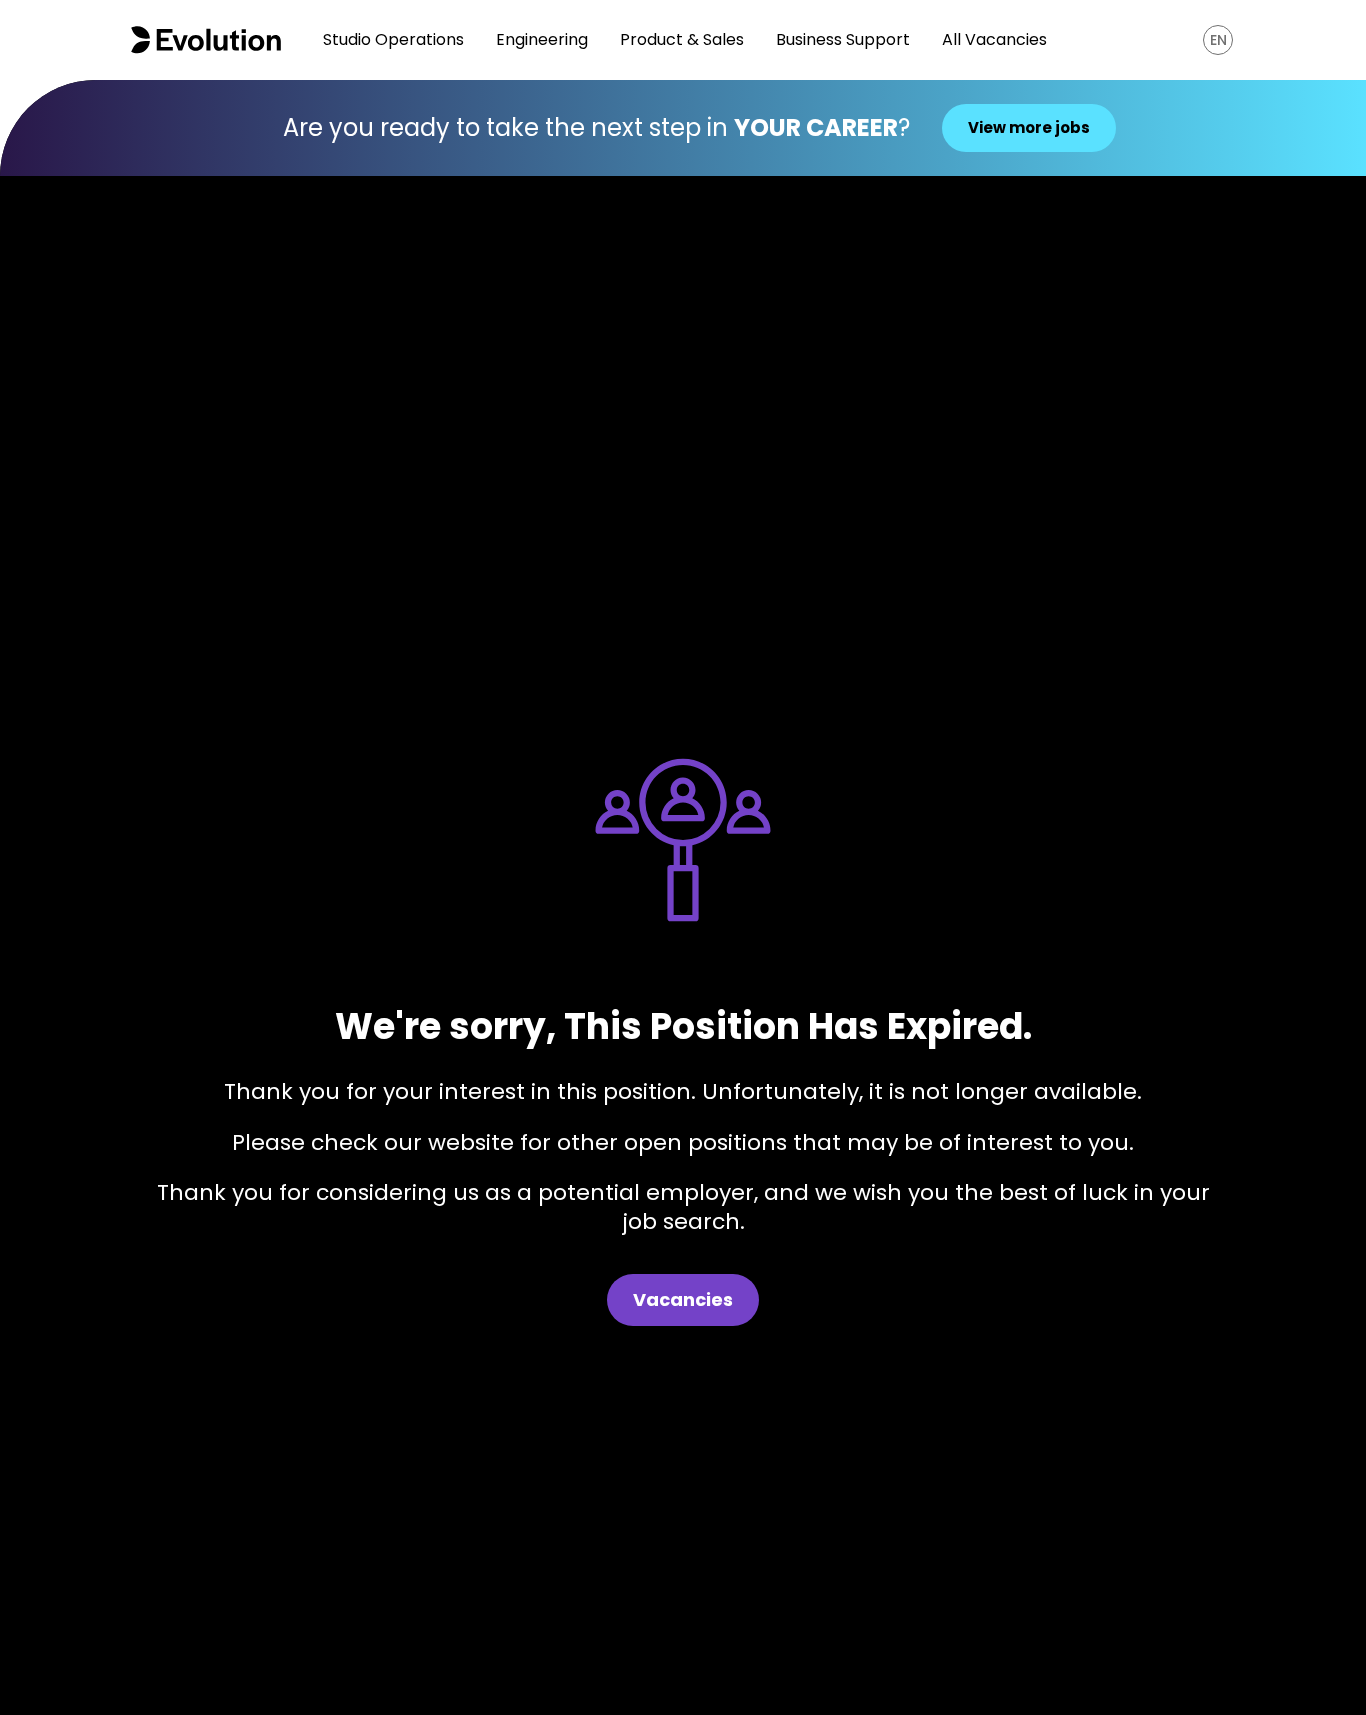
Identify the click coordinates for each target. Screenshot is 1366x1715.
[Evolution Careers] (206, 40)
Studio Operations (393, 39)
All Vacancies (994, 39)
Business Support (843, 39)
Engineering (542, 39)
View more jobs (1029, 127)
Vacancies (683, 1299)
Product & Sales (682, 39)
